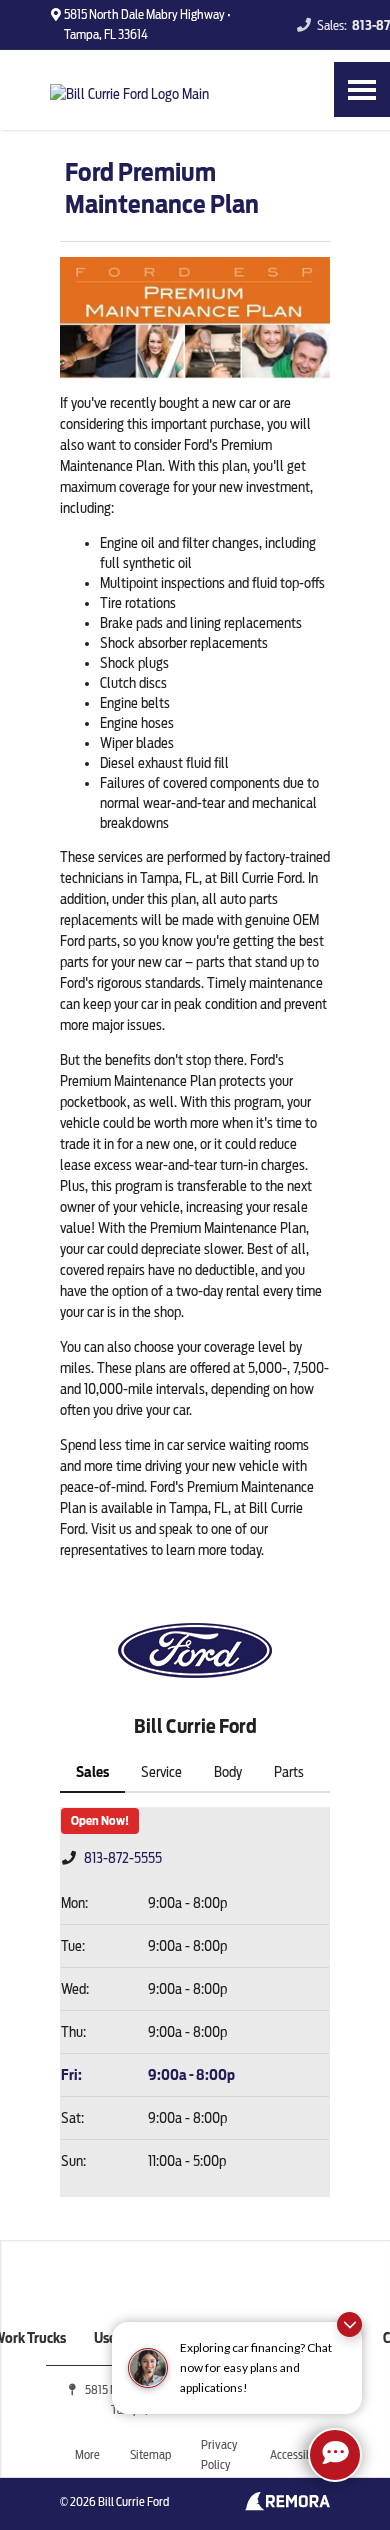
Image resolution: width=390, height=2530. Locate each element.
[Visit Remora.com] (287, 2506)
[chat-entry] (335, 2455)
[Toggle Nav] (362, 89)
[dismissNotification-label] (349, 2324)
